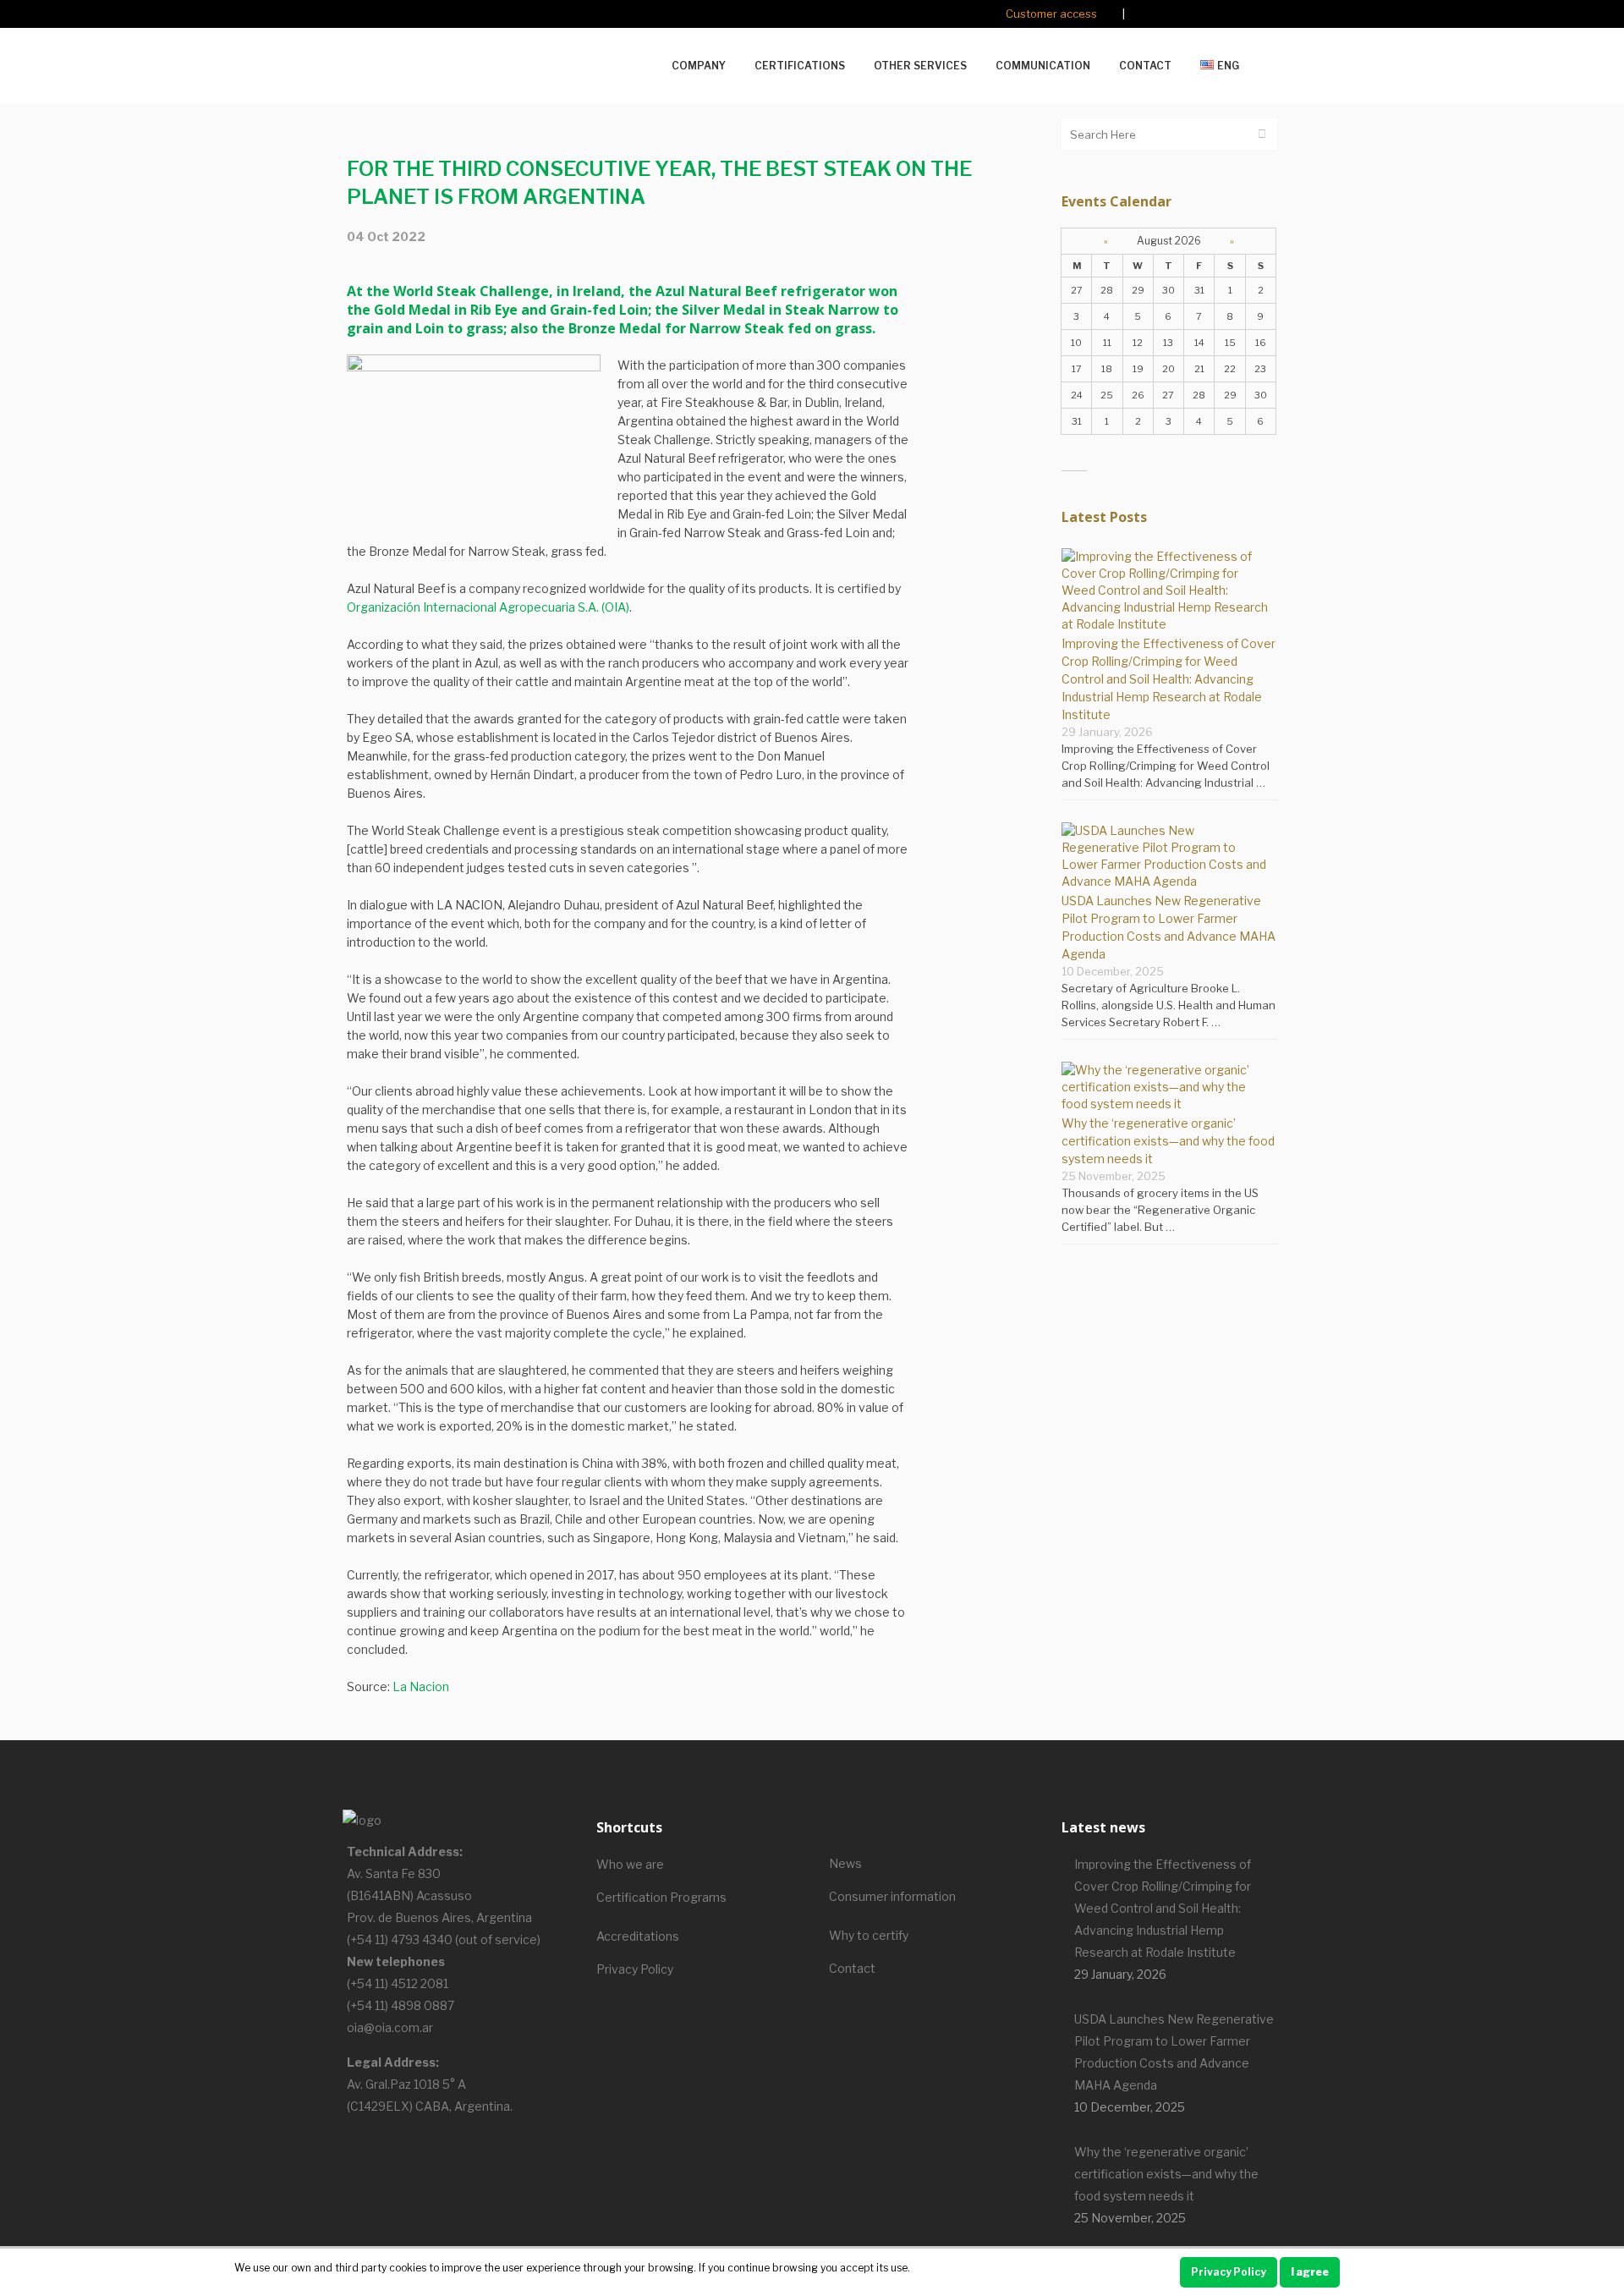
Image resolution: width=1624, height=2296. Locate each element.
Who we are (630, 1864)
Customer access (1051, 14)
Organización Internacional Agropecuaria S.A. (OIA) (488, 607)
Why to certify (869, 1935)
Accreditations (638, 1936)
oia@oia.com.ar (390, 2027)
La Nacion (421, 1686)
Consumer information (892, 1896)
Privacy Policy (635, 1969)
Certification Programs (661, 1897)
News (845, 1863)
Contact (852, 1968)
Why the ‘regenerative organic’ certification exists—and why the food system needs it (1168, 1141)
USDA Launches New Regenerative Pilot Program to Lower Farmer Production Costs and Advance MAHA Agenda (1174, 2052)
